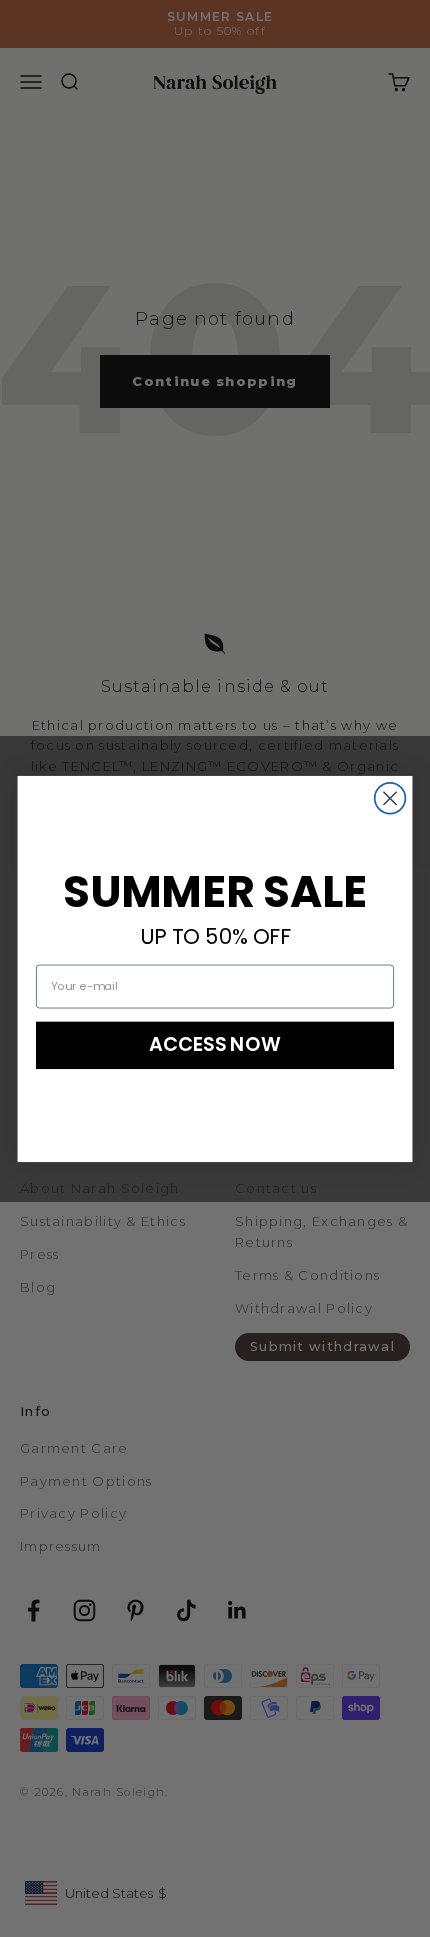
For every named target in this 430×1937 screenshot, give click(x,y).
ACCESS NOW (215, 1043)
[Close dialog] (390, 797)
